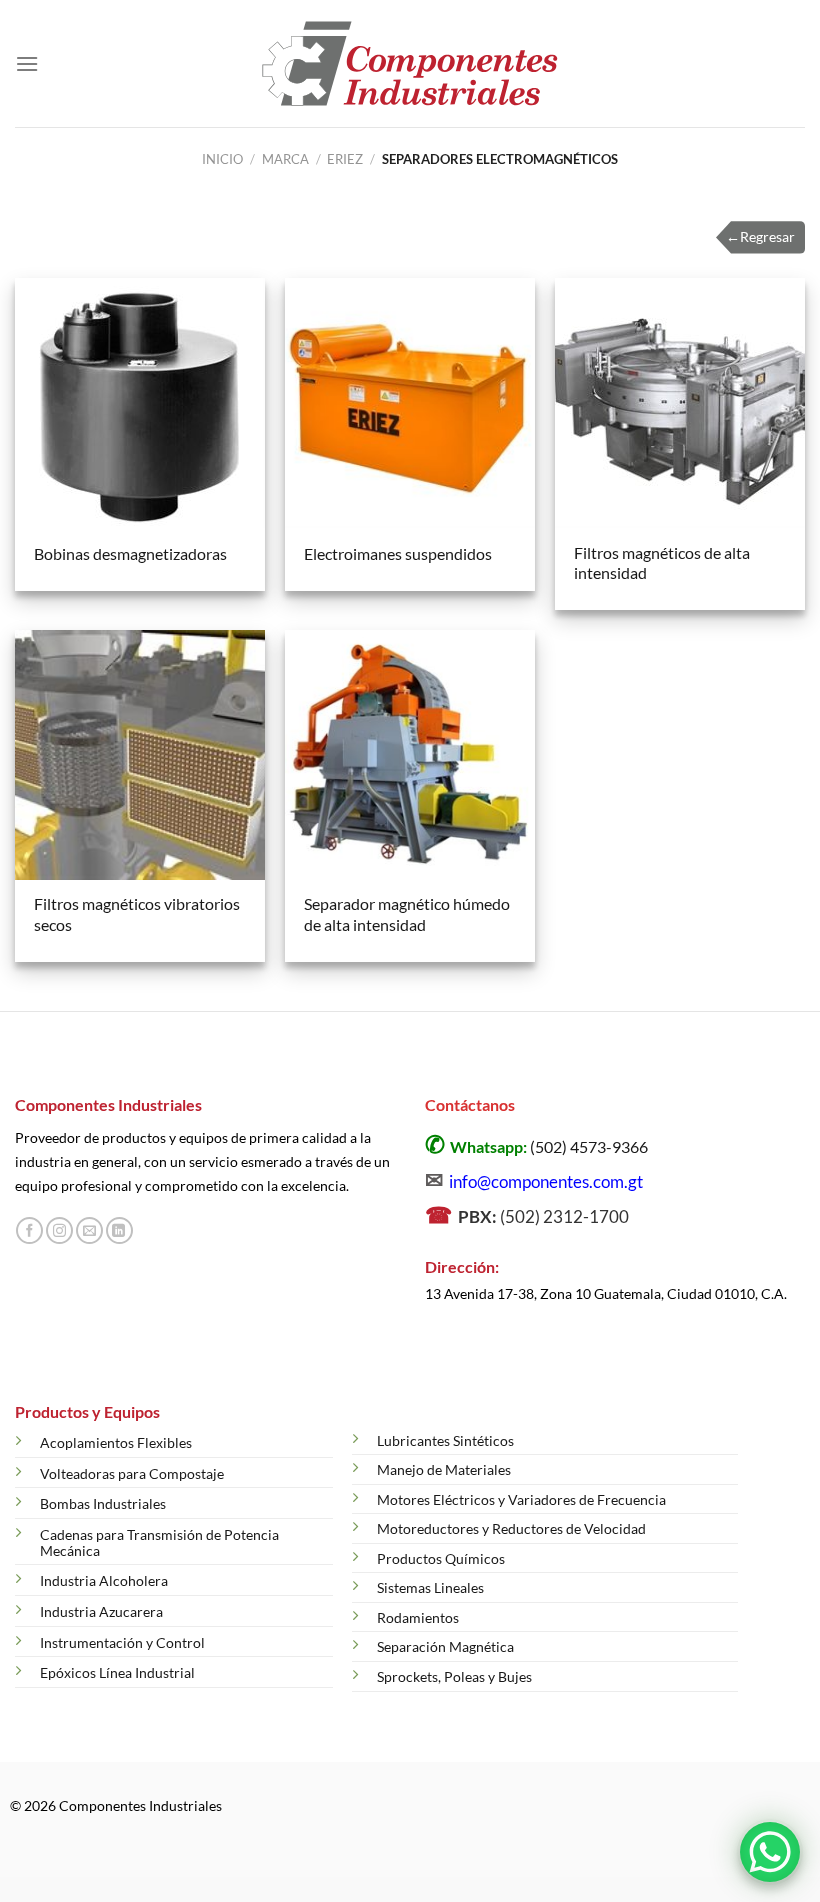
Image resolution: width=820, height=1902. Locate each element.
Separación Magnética (445, 1646)
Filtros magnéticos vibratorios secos (137, 914)
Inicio (222, 159)
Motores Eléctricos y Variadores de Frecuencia (521, 1499)
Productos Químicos (441, 1558)
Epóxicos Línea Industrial (117, 1672)
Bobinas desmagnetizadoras (130, 553)
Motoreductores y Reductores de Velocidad (511, 1528)
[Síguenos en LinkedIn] (119, 1231)
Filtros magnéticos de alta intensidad (662, 563)
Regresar (760, 236)
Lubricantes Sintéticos (445, 1440)
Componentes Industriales (108, 1104)
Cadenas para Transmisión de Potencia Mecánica (159, 1542)
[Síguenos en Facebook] (29, 1231)
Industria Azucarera (101, 1611)
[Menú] (27, 63)
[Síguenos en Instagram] (59, 1231)
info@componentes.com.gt (546, 1181)
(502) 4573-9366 (589, 1146)
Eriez (345, 159)
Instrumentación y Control (122, 1642)
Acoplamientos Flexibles (116, 1442)
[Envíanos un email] (89, 1231)
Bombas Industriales (103, 1503)
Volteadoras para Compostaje (132, 1473)
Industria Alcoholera (104, 1580)
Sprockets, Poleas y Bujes (454, 1676)
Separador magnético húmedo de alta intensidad (407, 914)
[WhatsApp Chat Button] (770, 1852)
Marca (285, 159)
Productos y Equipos (87, 1411)
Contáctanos (470, 1104)
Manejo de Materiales (444, 1469)
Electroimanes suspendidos (398, 553)
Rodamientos (418, 1617)
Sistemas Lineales (430, 1587)
